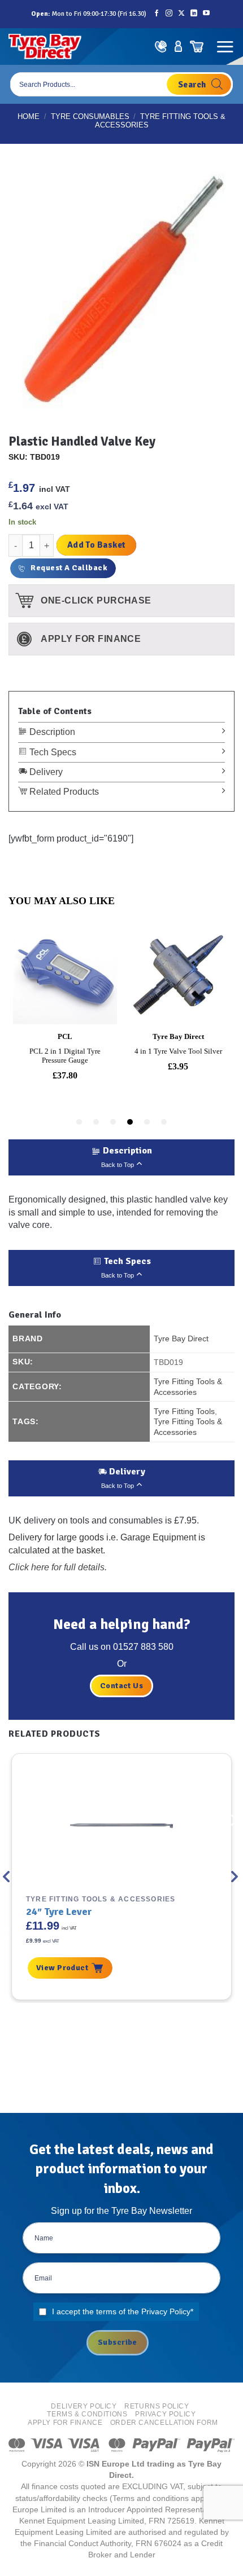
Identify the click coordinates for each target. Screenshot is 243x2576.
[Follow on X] (181, 14)
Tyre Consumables (90, 116)
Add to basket (97, 545)
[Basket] (196, 47)
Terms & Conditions (87, 2414)
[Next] (236, 1877)
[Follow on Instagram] (169, 14)
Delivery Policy (84, 2406)
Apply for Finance (65, 2423)
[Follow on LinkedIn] (194, 14)
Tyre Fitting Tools (184, 1411)
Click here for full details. (58, 1567)
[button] (225, 47)
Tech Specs (52, 752)
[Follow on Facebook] (157, 14)
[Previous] (7, 1877)
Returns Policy (157, 2406)
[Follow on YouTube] (206, 14)
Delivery (45, 772)
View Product (62, 1968)
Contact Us (121, 1686)
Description (51, 732)
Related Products (63, 792)
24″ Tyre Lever (59, 1912)
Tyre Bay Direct (181, 1338)
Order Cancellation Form (164, 2423)
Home (29, 116)
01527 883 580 (143, 1647)
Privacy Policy (166, 2311)
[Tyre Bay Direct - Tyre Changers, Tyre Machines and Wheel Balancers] (45, 47)
